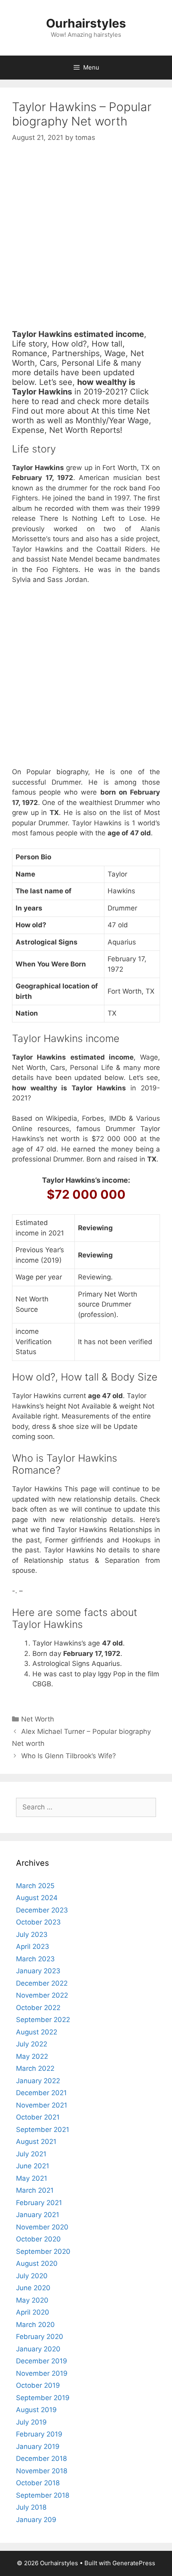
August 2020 (37, 2263)
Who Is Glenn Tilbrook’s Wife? (69, 1756)
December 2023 (42, 1910)
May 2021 (32, 2178)
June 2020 (33, 2288)
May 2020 (32, 2300)
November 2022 (42, 1995)
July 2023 (32, 1934)
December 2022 (42, 1983)
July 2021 (31, 2154)
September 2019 (43, 2398)
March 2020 (35, 2325)
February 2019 (39, 2434)
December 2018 (41, 2458)
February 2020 (40, 2337)
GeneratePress (134, 2563)
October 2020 (38, 2239)
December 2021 (41, 2093)
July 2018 (31, 2507)
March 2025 (35, 1886)
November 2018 (42, 2471)
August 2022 (37, 2032)
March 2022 (35, 2068)
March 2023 (35, 1959)
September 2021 (43, 2130)
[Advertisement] (86, 243)
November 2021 (42, 2105)
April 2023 (33, 1946)
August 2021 (36, 2142)
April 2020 (33, 2312)
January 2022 (38, 2081)
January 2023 (38, 1971)
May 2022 (32, 2056)
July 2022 (32, 2044)
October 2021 (38, 2117)
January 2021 (38, 2215)
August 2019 (36, 2410)
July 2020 (32, 2276)
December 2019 (42, 2361)
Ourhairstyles (86, 23)
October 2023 (38, 1922)
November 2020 (42, 2227)
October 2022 (38, 2008)
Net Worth (38, 1719)
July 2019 (31, 2422)
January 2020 (38, 2349)
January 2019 (38, 2447)
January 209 (36, 2520)
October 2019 (38, 2385)
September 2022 (43, 2020)
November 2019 (42, 2373)
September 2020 (43, 2251)
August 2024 (37, 1898)
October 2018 (38, 2483)
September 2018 (43, 2495)
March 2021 (35, 2190)
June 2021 (33, 2166)
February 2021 (39, 2203)
